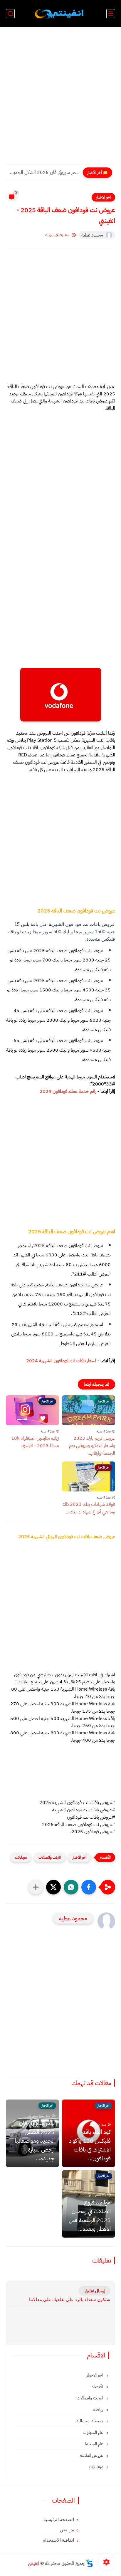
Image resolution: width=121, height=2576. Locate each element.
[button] (89, 1887)
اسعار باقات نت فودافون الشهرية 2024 (62, 1361)
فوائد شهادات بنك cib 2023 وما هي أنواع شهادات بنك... (89, 1508)
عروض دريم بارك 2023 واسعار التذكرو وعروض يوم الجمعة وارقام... (92, 1446)
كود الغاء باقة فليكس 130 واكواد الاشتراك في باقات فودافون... (90, 2145)
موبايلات (21, 1857)
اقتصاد (98, 2387)
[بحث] (10, 14)
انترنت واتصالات (50, 1857)
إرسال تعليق (95, 2291)
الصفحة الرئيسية (59, 2520)
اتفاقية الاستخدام (58, 2540)
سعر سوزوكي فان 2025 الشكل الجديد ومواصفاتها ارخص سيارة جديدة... (44, 172)
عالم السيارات (94, 2432)
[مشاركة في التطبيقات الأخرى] (36, 1887)
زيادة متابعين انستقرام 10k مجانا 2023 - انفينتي (35, 1442)
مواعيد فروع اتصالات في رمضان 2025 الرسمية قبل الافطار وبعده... (90, 2216)
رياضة (99, 2409)
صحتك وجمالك (90, 2421)
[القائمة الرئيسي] (111, 14)
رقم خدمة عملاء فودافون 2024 (68, 1091)
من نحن (67, 2530)
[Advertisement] (60, 99)
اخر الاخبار (103, 197)
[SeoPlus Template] (90, 2563)
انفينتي (34, 2563)
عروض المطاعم (92, 2455)
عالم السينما (95, 2444)
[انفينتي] (60, 14)
